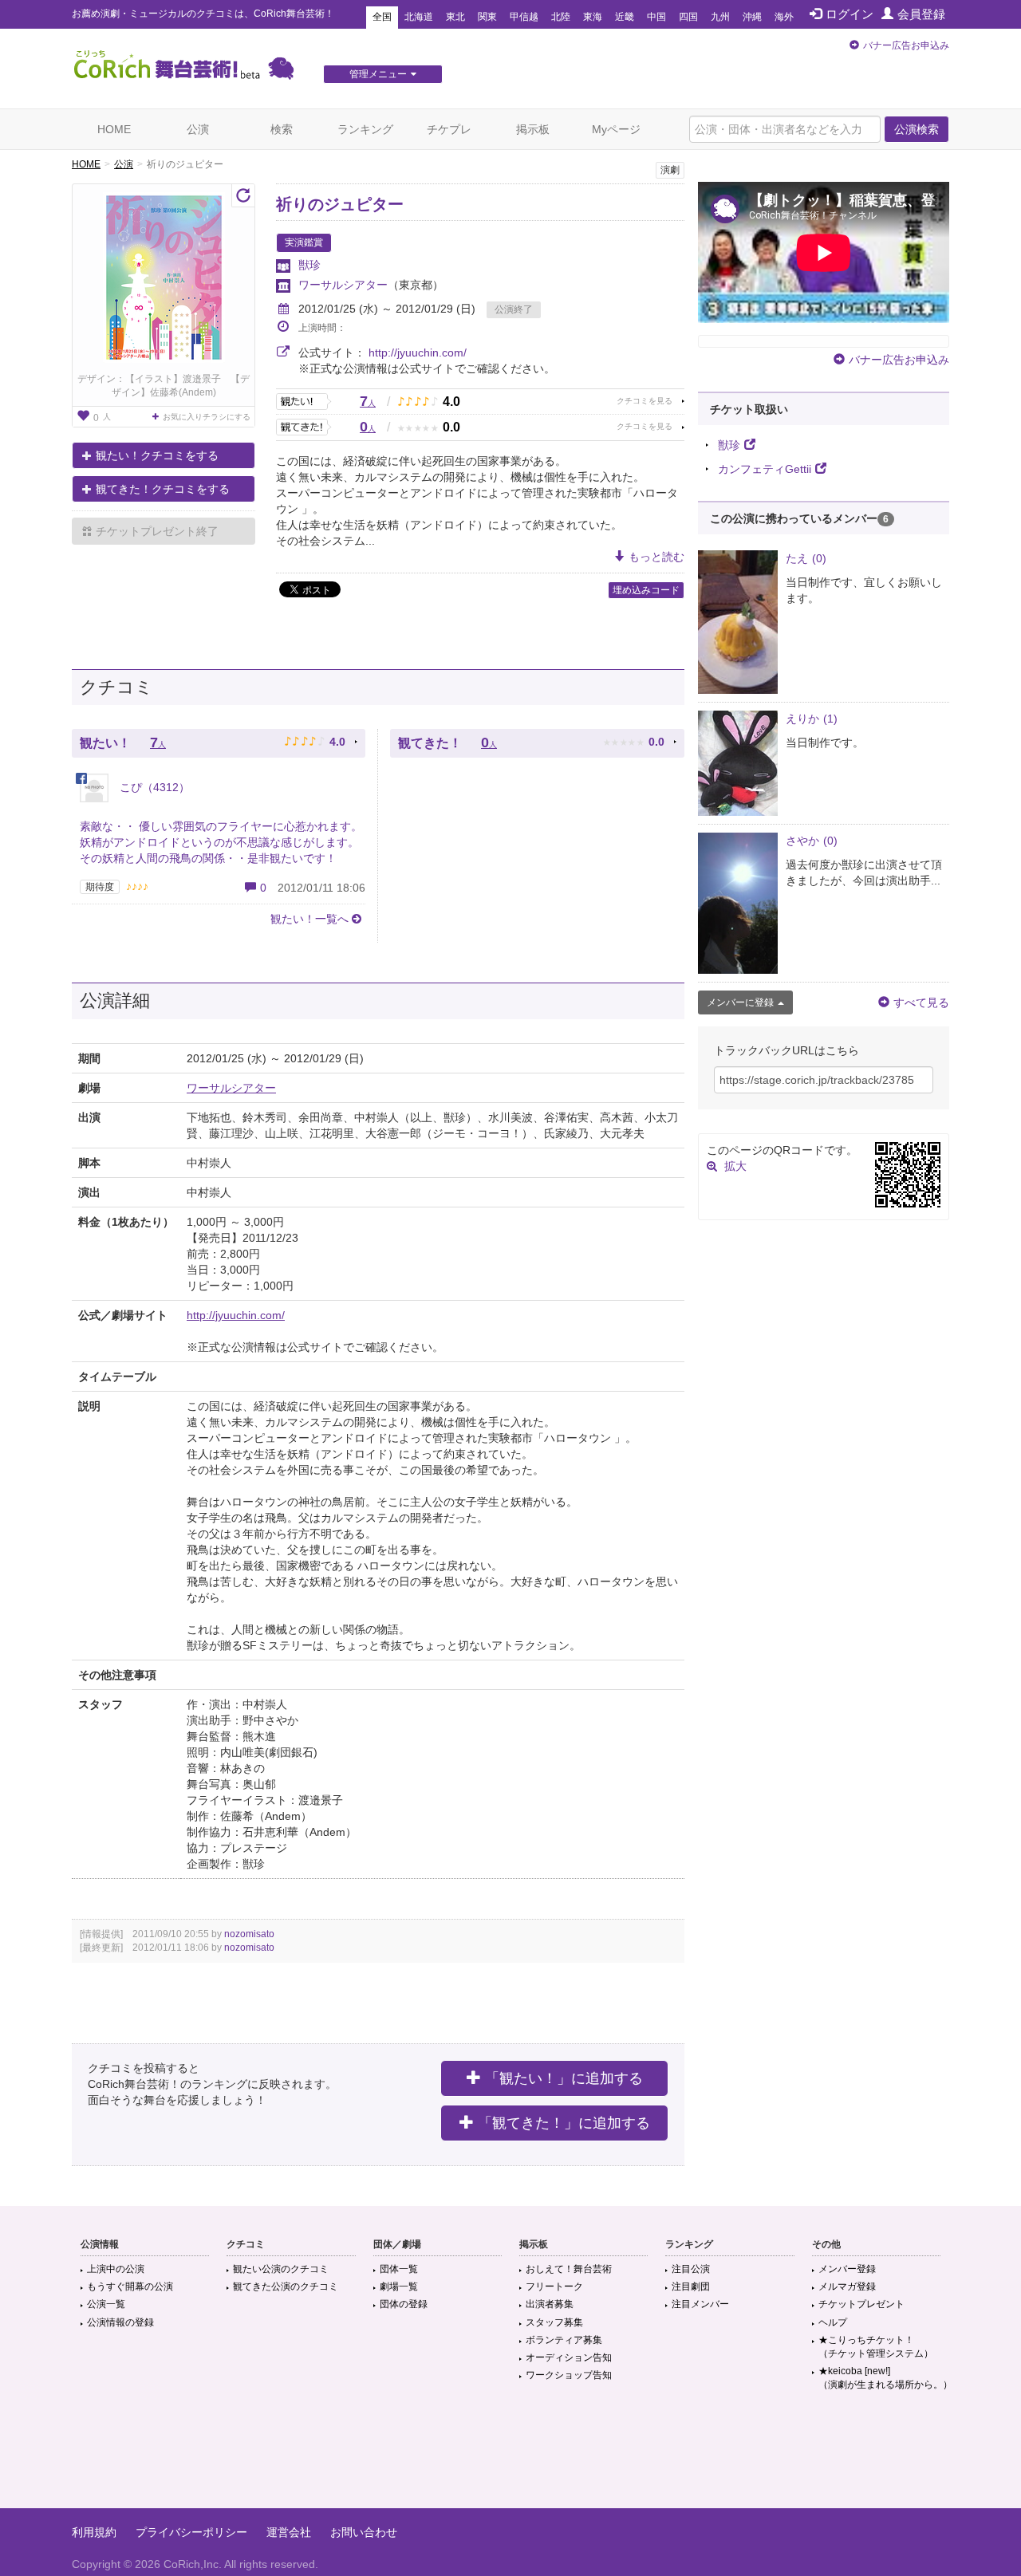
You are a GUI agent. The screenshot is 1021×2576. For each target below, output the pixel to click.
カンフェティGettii (765, 469)
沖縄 (752, 17)
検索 (282, 129)
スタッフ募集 (554, 2322)
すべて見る (921, 1002)
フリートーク (554, 2286)
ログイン (850, 14)
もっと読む (656, 557)
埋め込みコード (646, 590)
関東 (487, 17)
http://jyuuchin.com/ (418, 353)
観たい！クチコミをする (157, 455)
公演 (198, 129)
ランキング (365, 129)
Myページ (616, 129)
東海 (593, 17)
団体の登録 (404, 2304)
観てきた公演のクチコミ (286, 2286)
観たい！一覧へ (309, 919)
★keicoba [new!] (885, 2378)
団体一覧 (399, 2269)
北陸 (561, 17)
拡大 (735, 1166)
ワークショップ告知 (569, 2375)
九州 (720, 17)
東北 (455, 17)
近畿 (625, 17)
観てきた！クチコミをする (163, 489)
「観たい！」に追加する (564, 2078)
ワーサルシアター (343, 285)
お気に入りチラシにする (207, 417)
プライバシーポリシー (191, 2532)
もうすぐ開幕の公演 (130, 2286)
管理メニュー (378, 74)
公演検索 (917, 129)
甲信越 (524, 17)
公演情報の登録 (120, 2322)
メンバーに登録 (740, 1002)
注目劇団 (691, 2286)
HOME (114, 129)
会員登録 (921, 14)
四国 (688, 17)
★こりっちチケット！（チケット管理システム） (876, 2347)
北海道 (419, 17)
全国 (382, 17)
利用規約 (94, 2532)
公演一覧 (106, 2304)
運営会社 (289, 2532)
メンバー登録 (847, 2269)
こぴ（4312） (153, 787)
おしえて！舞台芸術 (569, 2269)
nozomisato (249, 1934)
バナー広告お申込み (906, 45)
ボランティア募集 (564, 2340)
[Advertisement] (510, 2456)
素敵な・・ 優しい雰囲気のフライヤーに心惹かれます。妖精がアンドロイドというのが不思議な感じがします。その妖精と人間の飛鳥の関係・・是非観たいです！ (221, 842)
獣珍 (309, 265)
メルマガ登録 (847, 2286)
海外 (784, 17)
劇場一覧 (399, 2286)
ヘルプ (833, 2322)
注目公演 (691, 2269)
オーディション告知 (569, 2357)
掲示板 (533, 129)
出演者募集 (550, 2304)
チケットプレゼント (861, 2304)
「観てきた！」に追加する (564, 2123)
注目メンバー (700, 2304)
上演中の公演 (116, 2269)
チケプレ (449, 129)
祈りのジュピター (340, 204)
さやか (812, 841)
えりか (812, 719)
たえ (806, 558)
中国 (656, 17)
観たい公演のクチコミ (281, 2269)
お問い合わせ (364, 2532)
